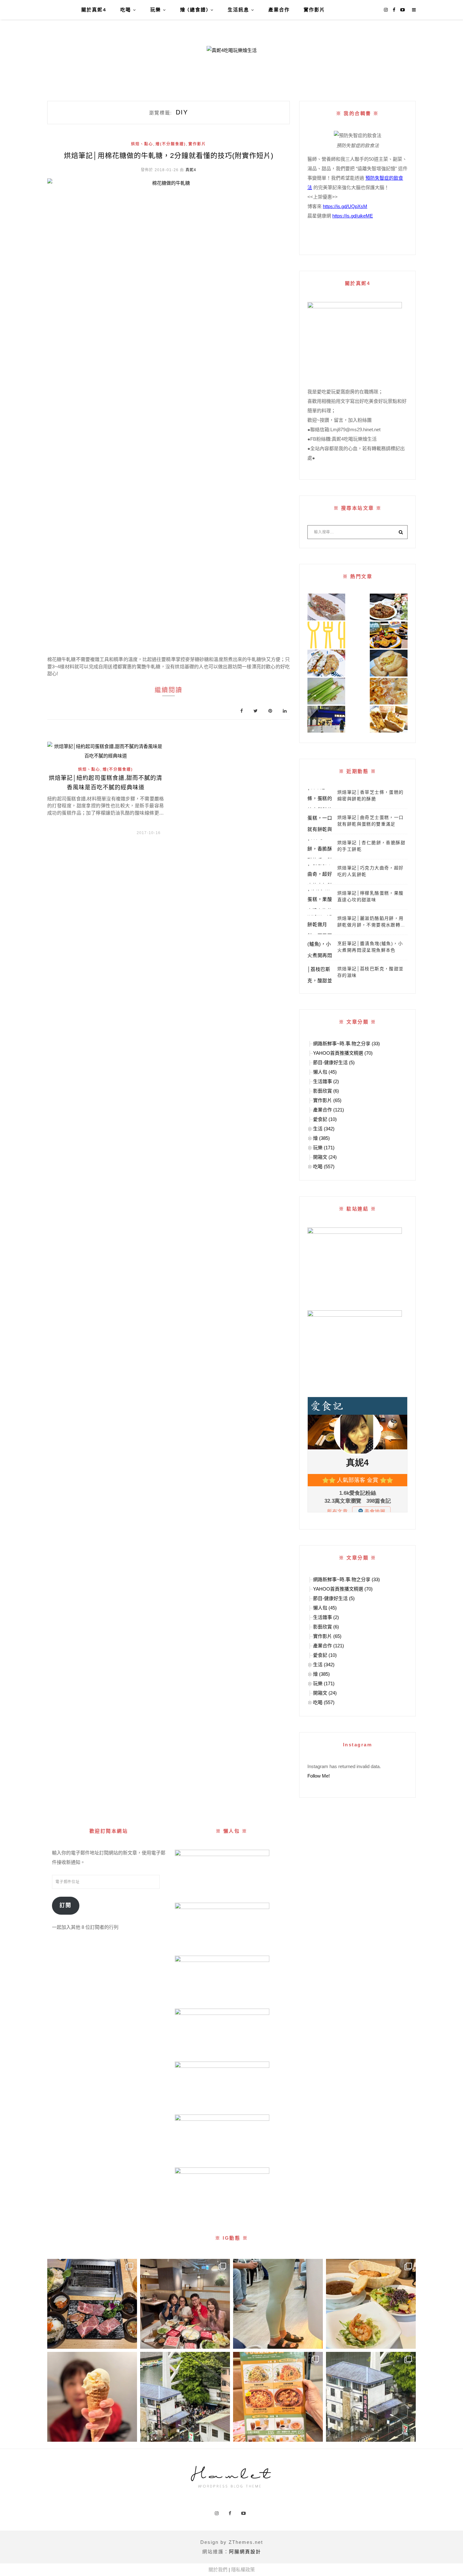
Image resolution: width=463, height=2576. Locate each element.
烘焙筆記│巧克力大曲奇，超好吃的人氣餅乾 (371, 871)
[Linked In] (285, 711)
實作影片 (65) (327, 1100)
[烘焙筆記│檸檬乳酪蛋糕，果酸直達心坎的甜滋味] (320, 899)
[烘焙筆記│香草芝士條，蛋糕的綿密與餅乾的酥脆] (320, 798)
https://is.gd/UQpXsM (345, 206)
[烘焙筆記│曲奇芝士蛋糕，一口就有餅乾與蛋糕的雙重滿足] (320, 824)
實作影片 (314, 10)
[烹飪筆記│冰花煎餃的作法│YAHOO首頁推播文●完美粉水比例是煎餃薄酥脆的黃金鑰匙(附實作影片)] (389, 691)
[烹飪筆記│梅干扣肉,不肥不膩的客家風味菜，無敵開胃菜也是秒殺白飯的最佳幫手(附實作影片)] (389, 607)
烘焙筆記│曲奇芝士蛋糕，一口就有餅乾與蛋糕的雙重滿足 (371, 821)
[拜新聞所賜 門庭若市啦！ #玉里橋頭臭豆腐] (185, 2397)
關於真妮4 (94, 10)
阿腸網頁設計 (245, 2552)
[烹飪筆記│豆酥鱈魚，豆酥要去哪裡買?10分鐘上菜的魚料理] (326, 607)
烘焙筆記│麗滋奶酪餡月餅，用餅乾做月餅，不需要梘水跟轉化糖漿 (371, 922)
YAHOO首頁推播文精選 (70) (343, 1053)
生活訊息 (238, 10)
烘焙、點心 (142, 144)
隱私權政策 (243, 2570)
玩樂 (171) (324, 1148)
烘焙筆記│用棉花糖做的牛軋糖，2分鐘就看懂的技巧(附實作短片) (169, 156)
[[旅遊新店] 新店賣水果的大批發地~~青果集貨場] (326, 635)
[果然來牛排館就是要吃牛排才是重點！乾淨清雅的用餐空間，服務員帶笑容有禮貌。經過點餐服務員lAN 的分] (371, 2304)
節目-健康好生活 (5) (334, 1062)
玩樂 (156, 10)
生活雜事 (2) (326, 1081)
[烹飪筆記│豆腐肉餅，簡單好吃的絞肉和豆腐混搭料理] (326, 663)
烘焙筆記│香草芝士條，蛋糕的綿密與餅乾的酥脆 (371, 795)
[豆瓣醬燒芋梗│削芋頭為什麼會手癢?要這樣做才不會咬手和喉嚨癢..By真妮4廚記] (326, 691)
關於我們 (218, 2570)
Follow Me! (319, 1776)
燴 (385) (321, 1138)
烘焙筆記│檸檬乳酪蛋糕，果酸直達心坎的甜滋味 (371, 896)
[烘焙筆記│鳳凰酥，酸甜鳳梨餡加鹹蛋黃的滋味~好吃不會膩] (389, 719)
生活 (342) (324, 1129)
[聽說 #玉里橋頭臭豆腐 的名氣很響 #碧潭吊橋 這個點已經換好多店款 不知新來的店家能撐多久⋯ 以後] (371, 2397)
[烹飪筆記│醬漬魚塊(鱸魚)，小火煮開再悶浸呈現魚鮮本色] (320, 950)
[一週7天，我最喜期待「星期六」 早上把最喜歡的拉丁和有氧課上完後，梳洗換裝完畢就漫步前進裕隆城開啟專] (92, 2304)
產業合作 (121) (329, 1110)
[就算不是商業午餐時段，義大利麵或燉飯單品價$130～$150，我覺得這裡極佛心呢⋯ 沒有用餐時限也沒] (278, 2397)
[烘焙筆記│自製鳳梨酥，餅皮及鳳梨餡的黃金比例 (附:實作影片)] (389, 663)
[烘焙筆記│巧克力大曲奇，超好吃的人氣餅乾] (320, 874)
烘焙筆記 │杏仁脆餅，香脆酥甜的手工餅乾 (371, 846)
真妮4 (191, 170)
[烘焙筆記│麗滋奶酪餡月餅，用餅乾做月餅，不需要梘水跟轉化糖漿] (320, 925)
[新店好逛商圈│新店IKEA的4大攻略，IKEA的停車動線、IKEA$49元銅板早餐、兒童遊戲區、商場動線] (326, 719)
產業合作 (279, 10)
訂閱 (66, 1905)
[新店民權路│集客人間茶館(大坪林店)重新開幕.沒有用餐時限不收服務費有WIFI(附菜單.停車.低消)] (389, 635)
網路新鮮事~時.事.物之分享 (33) (346, 1044)
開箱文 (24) (325, 1157)
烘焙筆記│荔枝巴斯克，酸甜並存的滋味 (371, 972)
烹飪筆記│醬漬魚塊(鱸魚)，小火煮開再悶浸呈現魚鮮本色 (370, 947)
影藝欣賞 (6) (326, 1091)
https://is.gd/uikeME (353, 216)
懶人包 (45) (325, 1072)
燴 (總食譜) (194, 10)
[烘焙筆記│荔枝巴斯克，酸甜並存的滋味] (320, 975)
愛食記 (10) (325, 1119)
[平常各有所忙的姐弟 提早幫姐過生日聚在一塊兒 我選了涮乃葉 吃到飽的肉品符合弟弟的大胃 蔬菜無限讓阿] (185, 2304)
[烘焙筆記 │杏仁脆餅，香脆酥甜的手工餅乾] (320, 849)
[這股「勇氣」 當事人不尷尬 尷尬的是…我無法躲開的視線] (278, 2304)
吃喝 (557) (324, 1166)
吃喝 (126, 10)
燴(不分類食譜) (171, 144)
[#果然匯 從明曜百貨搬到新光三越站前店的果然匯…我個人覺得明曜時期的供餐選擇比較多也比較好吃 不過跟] (92, 2397)
